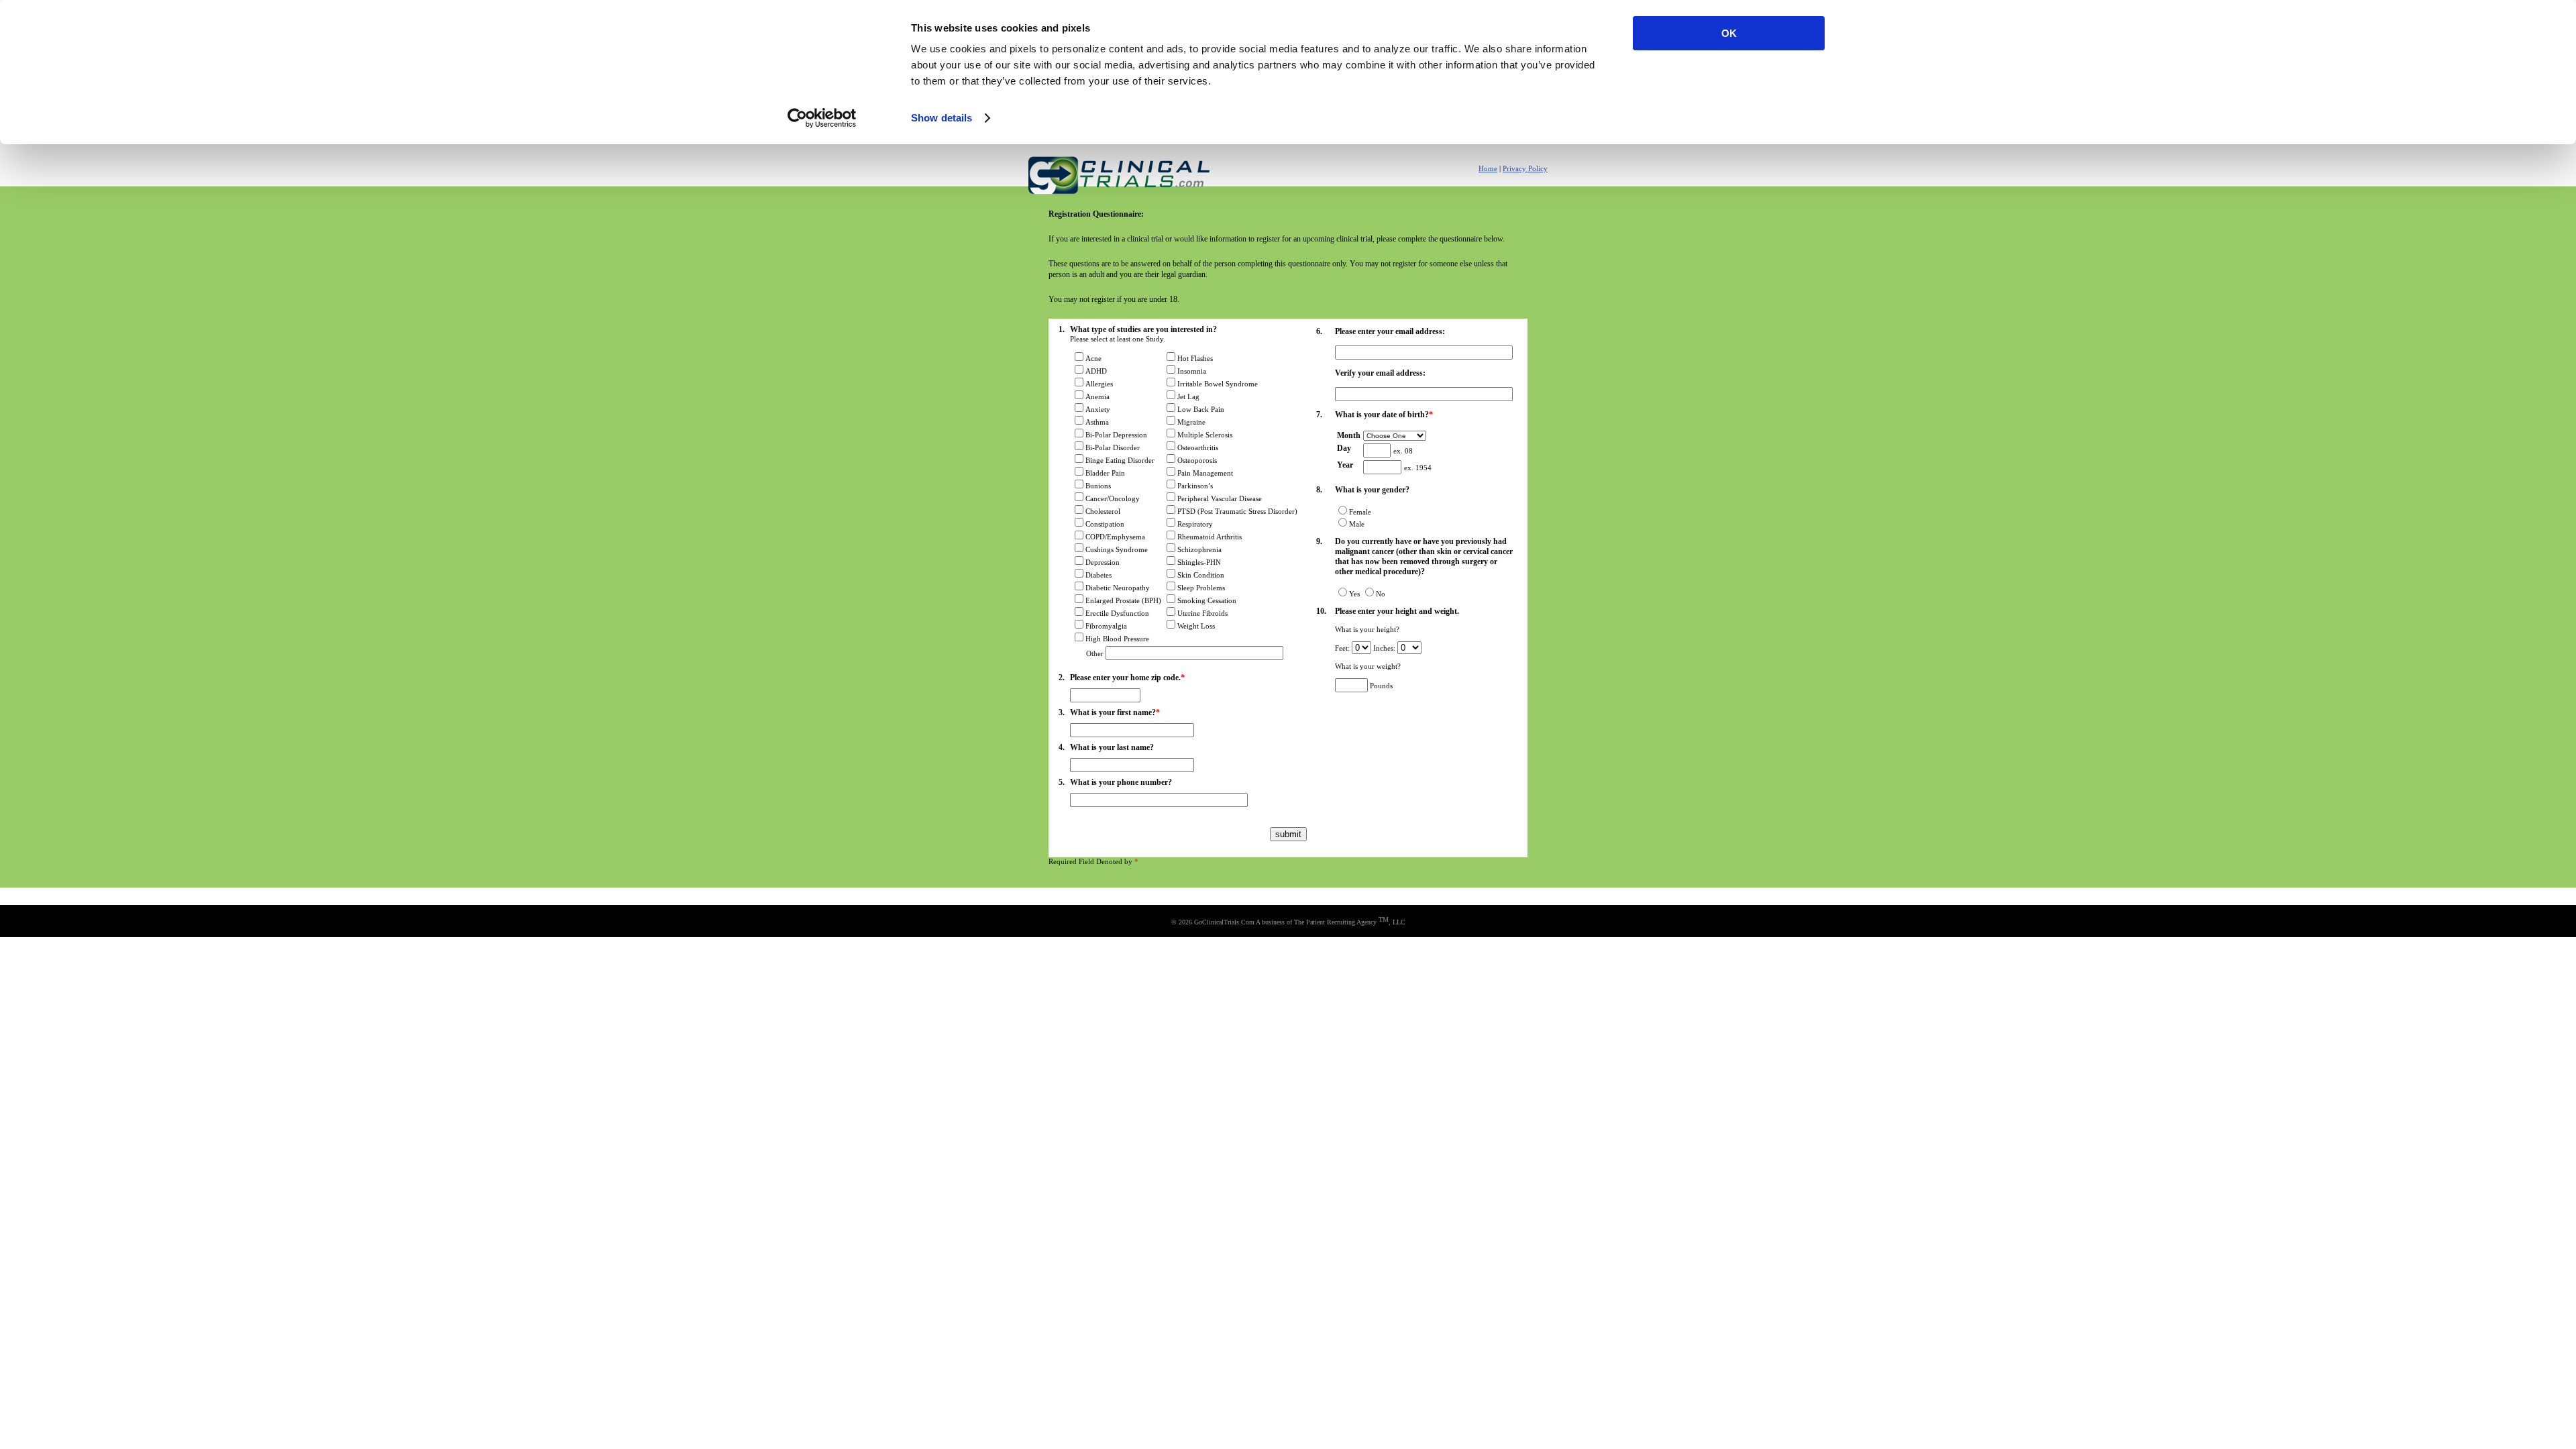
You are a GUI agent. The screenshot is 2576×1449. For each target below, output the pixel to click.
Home (1488, 168)
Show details (942, 118)
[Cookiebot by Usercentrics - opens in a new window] (822, 118)
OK (1729, 33)
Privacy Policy (1525, 168)
